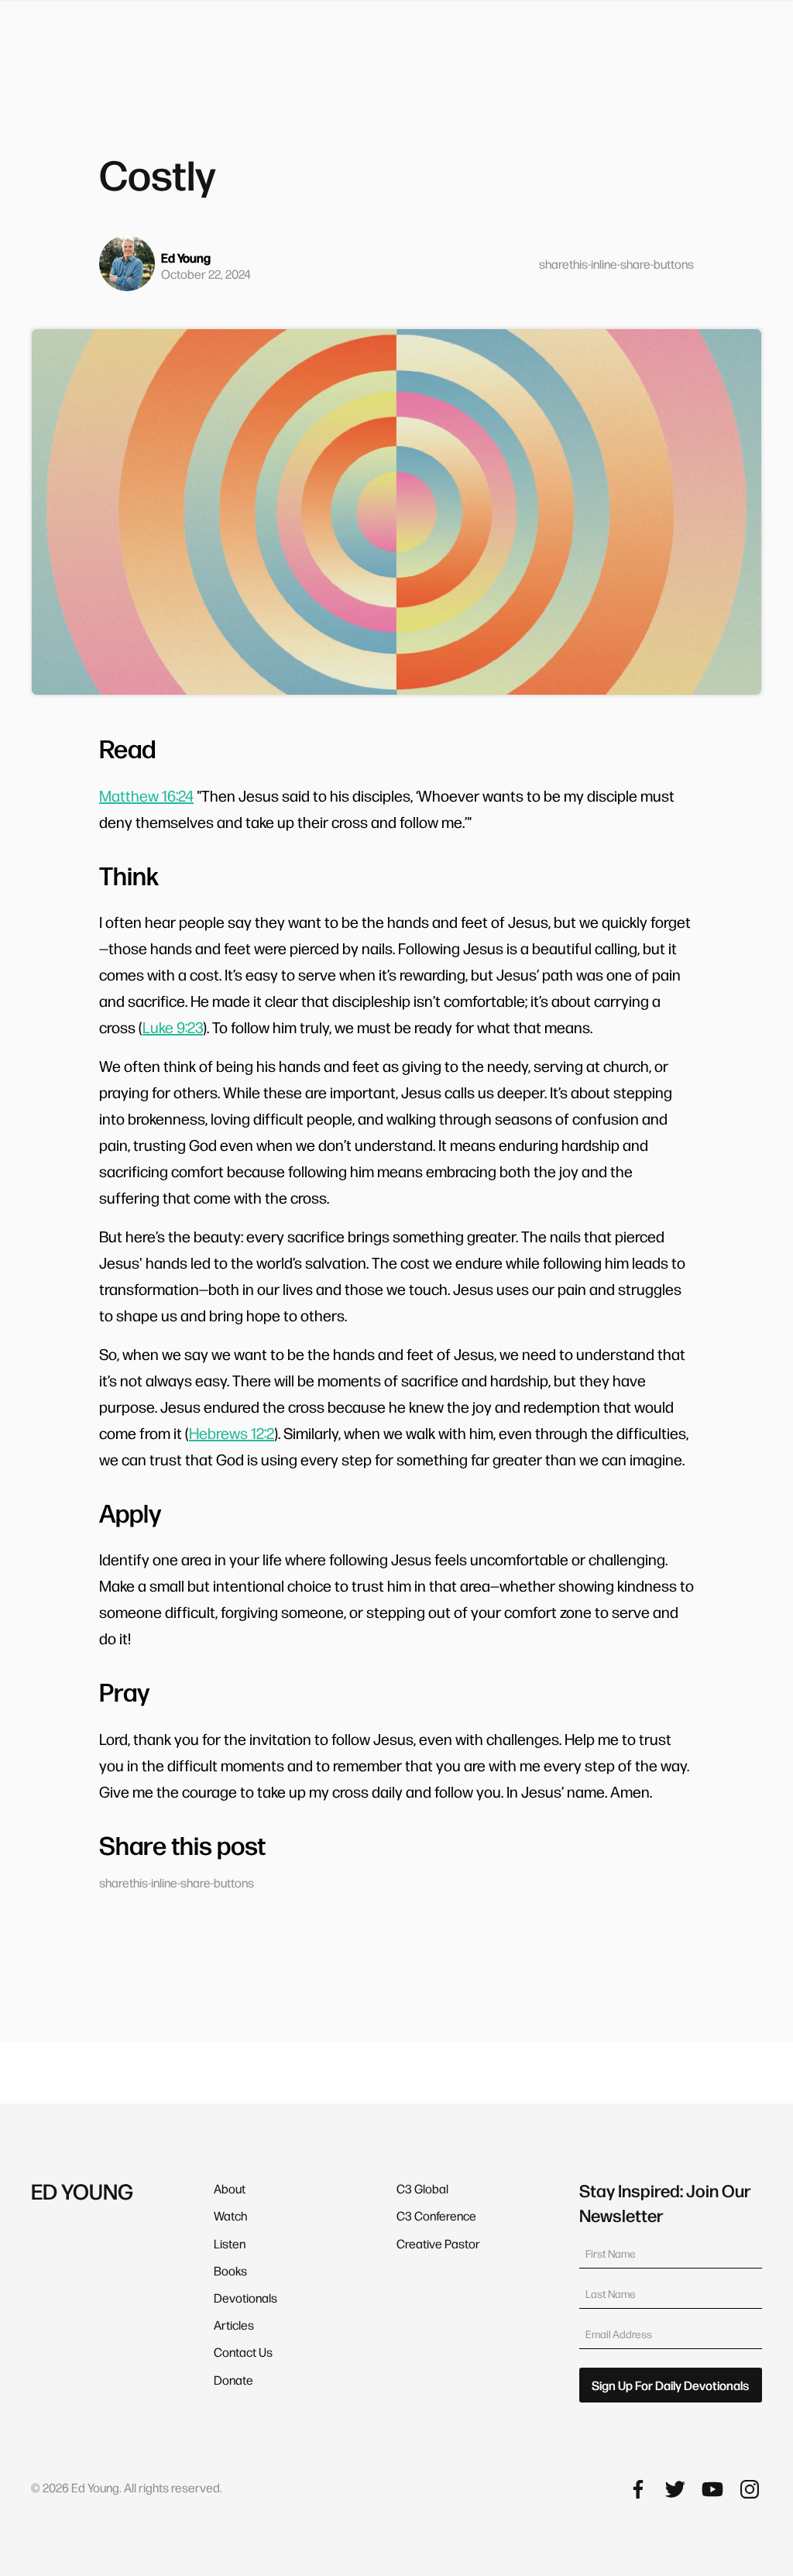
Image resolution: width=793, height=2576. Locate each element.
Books (230, 2270)
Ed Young (186, 258)
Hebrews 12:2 (232, 1433)
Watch (230, 2215)
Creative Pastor (438, 2243)
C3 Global (422, 2188)
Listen (230, 2243)
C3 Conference (436, 2215)
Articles (234, 2325)
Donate (233, 2380)
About (230, 2188)
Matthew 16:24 (146, 795)
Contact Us (243, 2352)
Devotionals (245, 2298)
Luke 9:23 (173, 1027)
